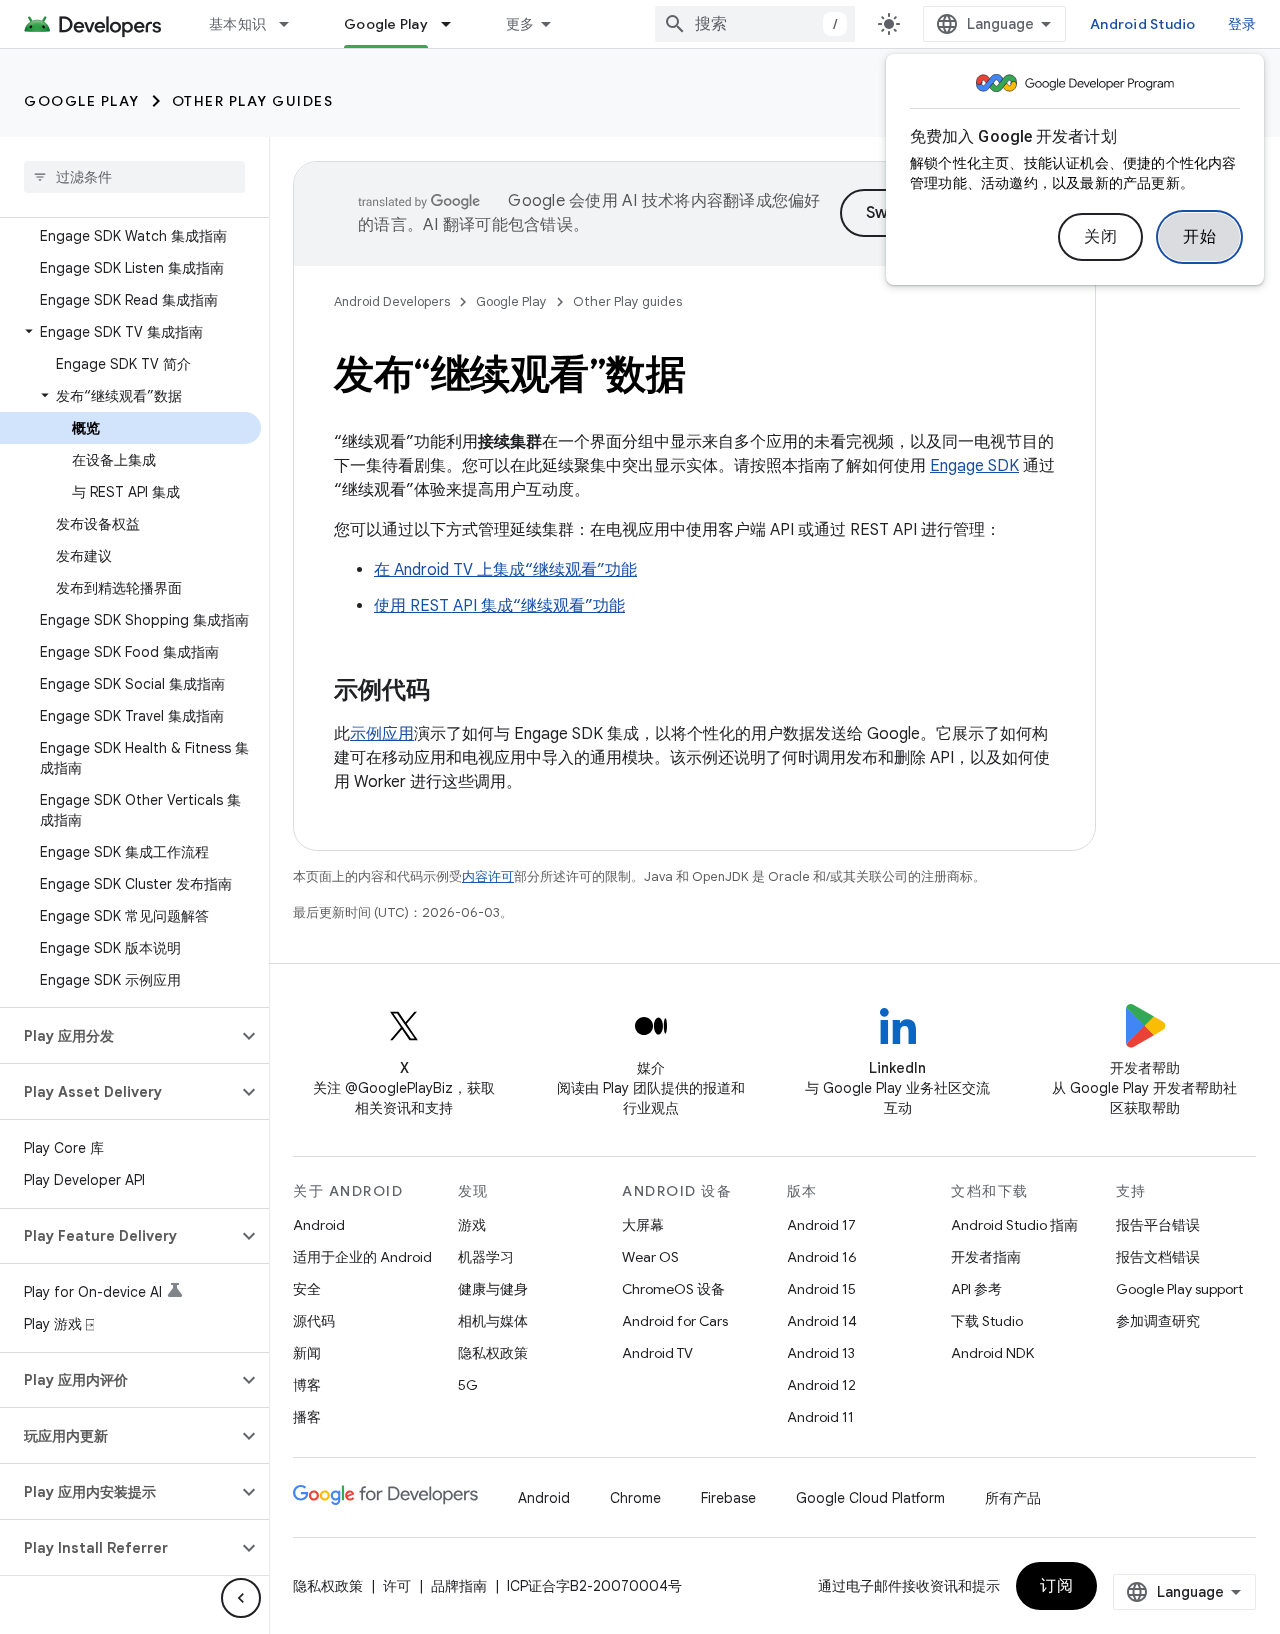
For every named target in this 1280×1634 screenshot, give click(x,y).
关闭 (1100, 237)
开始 (1199, 237)
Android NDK (992, 1353)
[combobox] (755, 24)
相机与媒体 (493, 1321)
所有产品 (1013, 1498)
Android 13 (821, 1353)
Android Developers (392, 301)
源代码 (314, 1321)
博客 (307, 1385)
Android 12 (821, 1385)
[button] (130, 332)
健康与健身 (493, 1289)
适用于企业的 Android (362, 1257)
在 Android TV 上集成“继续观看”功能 (505, 570)
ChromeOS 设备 (673, 1289)
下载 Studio (987, 1321)
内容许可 (488, 876)
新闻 (307, 1353)
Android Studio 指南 (1014, 1225)
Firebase (728, 1498)
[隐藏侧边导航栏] (241, 1598)
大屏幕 (643, 1225)
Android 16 (822, 1257)
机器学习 (486, 1257)
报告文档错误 (1158, 1257)
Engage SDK (974, 466)
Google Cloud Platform (870, 1498)
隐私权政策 (493, 1353)
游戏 (472, 1225)
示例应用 (382, 734)
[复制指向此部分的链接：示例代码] (450, 692)
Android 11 (820, 1417)
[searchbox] (134, 177)
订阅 (1056, 1586)
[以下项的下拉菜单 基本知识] (293, 24)
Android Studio (1143, 24)
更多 (520, 24)
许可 (397, 1586)
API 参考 (976, 1289)
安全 (307, 1289)
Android (319, 1225)
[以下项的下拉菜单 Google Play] (455, 24)
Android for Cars (675, 1321)
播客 (307, 1417)
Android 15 (821, 1289)
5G (468, 1385)
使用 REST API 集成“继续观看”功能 (499, 606)
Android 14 (822, 1321)
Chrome (635, 1498)
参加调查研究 (1158, 1321)
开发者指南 (986, 1257)
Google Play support (1179, 1289)
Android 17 (821, 1225)
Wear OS (650, 1257)
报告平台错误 (1158, 1225)
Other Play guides (253, 101)
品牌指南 (459, 1586)
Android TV (657, 1353)
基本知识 (237, 24)
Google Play (386, 24)
